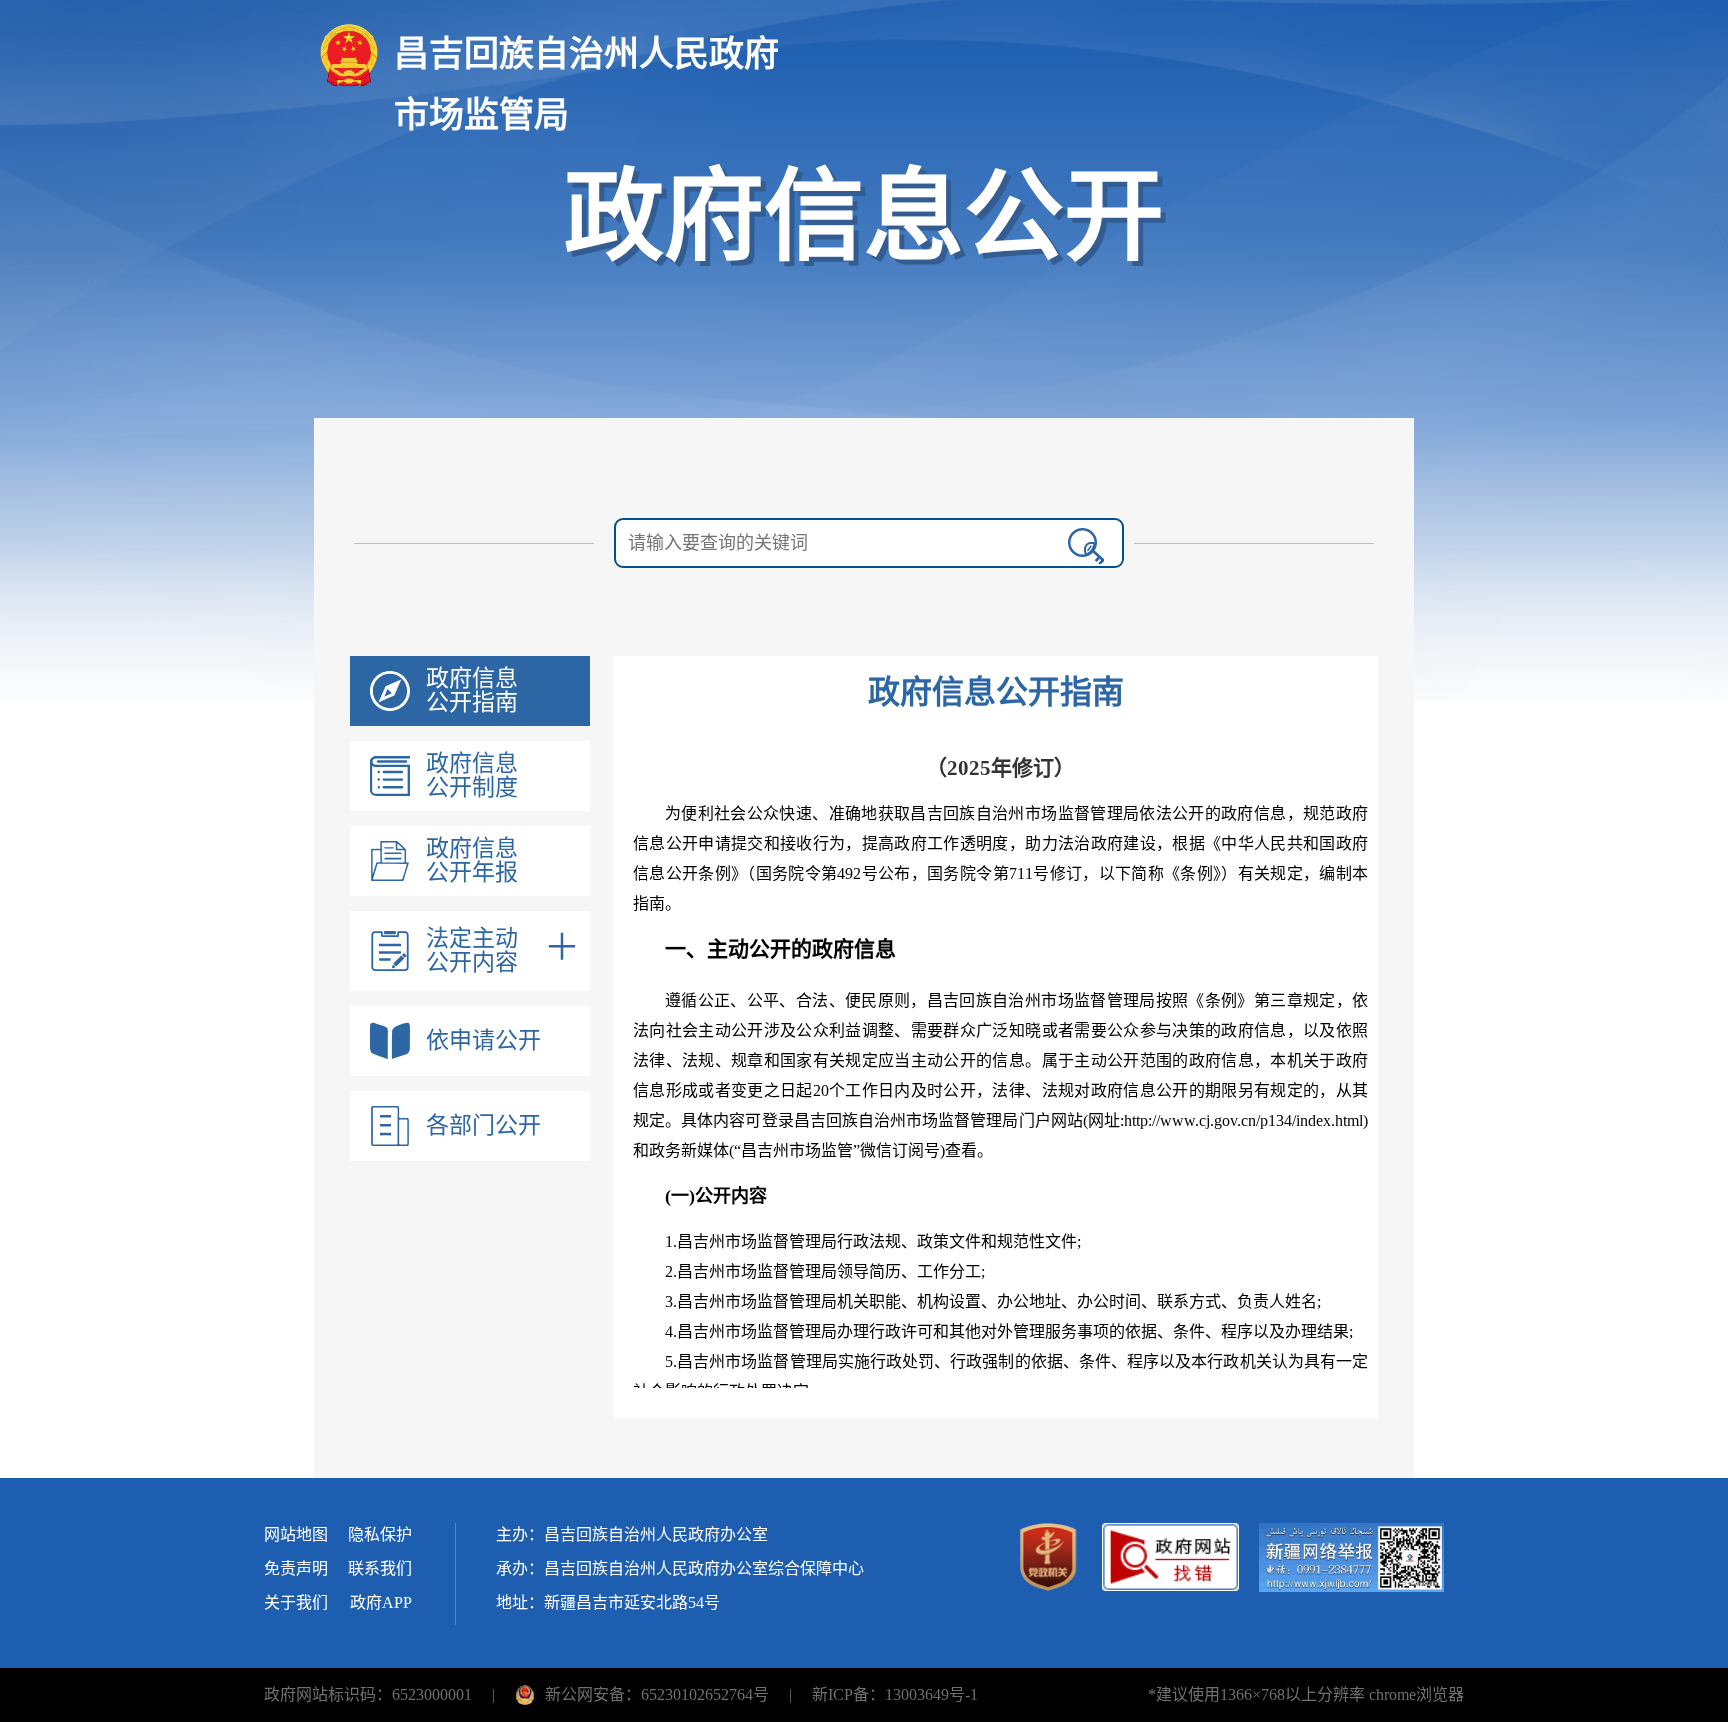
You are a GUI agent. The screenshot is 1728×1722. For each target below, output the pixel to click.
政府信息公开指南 (472, 691)
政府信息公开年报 (472, 861)
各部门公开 (483, 1126)
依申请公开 (483, 1041)
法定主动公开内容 (472, 951)
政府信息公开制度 (472, 776)
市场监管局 (481, 115)
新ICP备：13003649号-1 (895, 1694)
